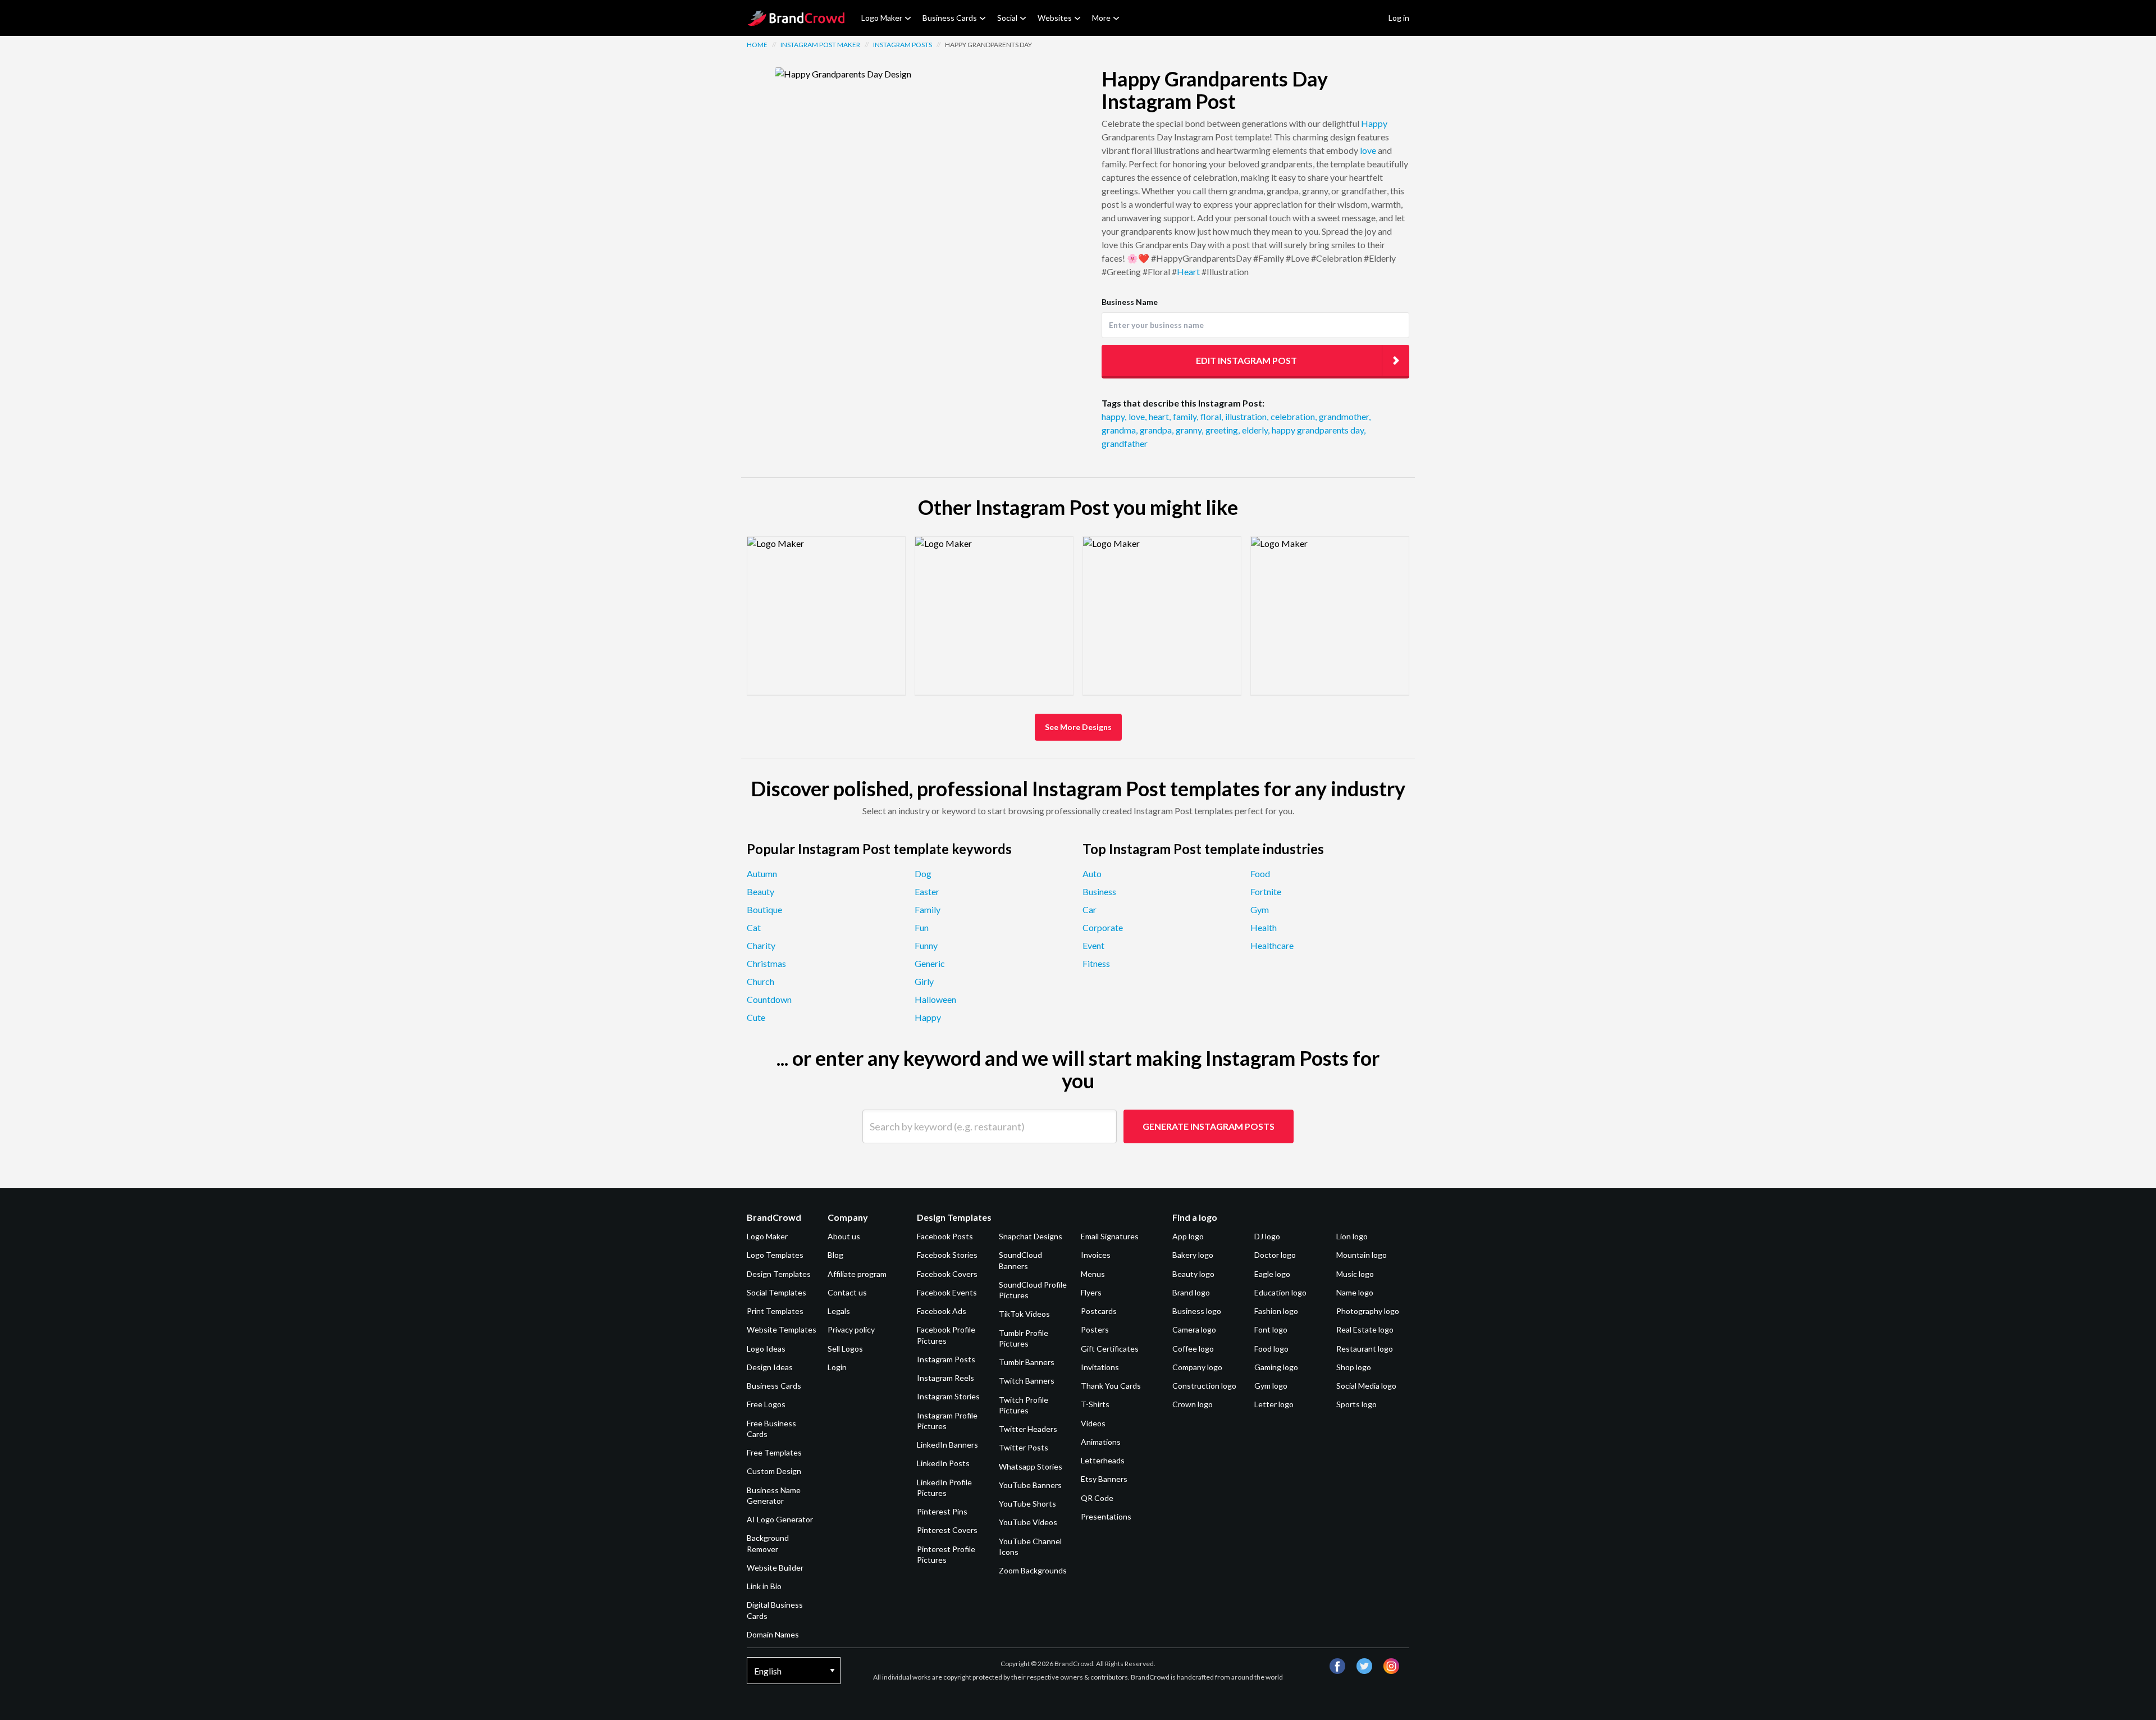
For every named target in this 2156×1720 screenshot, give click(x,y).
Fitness (1096, 963)
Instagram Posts (903, 45)
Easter (927, 891)
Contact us (847, 1292)
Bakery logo (1193, 1255)
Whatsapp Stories (1031, 1466)
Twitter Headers (1028, 1429)
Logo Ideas (766, 1349)
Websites (1055, 18)
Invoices (1096, 1255)
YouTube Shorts (1027, 1504)
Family (928, 909)
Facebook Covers (947, 1274)
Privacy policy (851, 1329)
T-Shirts (1095, 1404)
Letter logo (1274, 1404)
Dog (923, 873)
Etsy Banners (1104, 1479)
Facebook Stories (947, 1255)
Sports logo (1356, 1404)
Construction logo (1204, 1386)
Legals (839, 1311)
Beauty (760, 891)
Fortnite (1266, 891)
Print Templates (775, 1311)
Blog (835, 1255)
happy (1114, 416)
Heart (1188, 272)
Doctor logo (1275, 1255)
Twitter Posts (1024, 1447)
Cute (756, 1017)
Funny (926, 945)
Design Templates (779, 1274)
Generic (930, 963)
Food (1260, 873)
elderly (1256, 430)
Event (1093, 945)
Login (837, 1367)
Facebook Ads (942, 1311)
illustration (1247, 416)
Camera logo (1194, 1329)
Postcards (1099, 1311)
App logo (1188, 1236)
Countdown (769, 999)
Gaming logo (1276, 1367)
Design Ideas (770, 1367)
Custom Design (774, 1471)
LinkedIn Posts (943, 1463)
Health (1264, 927)
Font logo (1271, 1329)
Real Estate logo (1365, 1329)
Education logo (1280, 1292)
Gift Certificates (1110, 1349)
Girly (924, 981)
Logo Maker (882, 18)
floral (1212, 416)
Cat (754, 927)
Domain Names (773, 1634)
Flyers (1091, 1292)
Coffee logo (1193, 1349)
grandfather (1125, 443)
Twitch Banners (1027, 1381)
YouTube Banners (1030, 1485)
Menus (1093, 1274)
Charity (761, 945)
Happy (1374, 123)
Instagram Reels (945, 1378)
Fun (922, 927)
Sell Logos (845, 1349)
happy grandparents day (1319, 430)
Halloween (935, 999)
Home (757, 45)
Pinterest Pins (942, 1511)
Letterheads (1103, 1460)
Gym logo (1271, 1386)
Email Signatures (1110, 1236)
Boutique (764, 909)
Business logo (1197, 1311)
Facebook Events (947, 1292)
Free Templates (774, 1452)
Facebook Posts (945, 1236)
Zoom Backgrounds (1033, 1570)
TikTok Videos (1024, 1314)
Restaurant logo (1365, 1349)
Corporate (1103, 927)
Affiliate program (857, 1274)
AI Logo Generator (780, 1519)
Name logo (1355, 1292)
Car (1090, 909)
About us (844, 1236)
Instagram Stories (948, 1396)
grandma (1120, 430)
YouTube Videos (1028, 1522)
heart (1160, 416)
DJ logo (1267, 1236)
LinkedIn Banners (947, 1445)
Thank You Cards (1111, 1386)
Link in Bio (764, 1586)
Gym (1260, 909)
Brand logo (1191, 1292)
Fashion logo (1276, 1311)
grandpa (1157, 430)
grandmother (1345, 416)
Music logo (1355, 1274)
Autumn (762, 873)
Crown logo (1193, 1404)
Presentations (1106, 1516)
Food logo (1271, 1349)
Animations (1101, 1442)
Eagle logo (1272, 1274)
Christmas (766, 963)
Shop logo (1354, 1367)
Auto (1092, 873)
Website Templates (782, 1329)
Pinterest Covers (947, 1530)
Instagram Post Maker (820, 45)
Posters (1095, 1329)
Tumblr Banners (1027, 1362)
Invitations (1100, 1367)
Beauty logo (1193, 1274)
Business (1099, 891)
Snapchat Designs (1031, 1236)
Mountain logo (1362, 1255)
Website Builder (775, 1568)
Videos (1093, 1423)
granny (1189, 430)
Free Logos (766, 1404)
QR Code (1097, 1498)
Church (760, 981)
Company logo (1197, 1367)
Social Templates (776, 1292)
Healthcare (1272, 945)
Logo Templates (775, 1255)
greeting (1223, 430)
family (1186, 416)
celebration (1294, 416)
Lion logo (1352, 1236)
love (1368, 150)
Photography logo (1368, 1311)
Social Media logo (1366, 1386)
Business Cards (950, 18)
